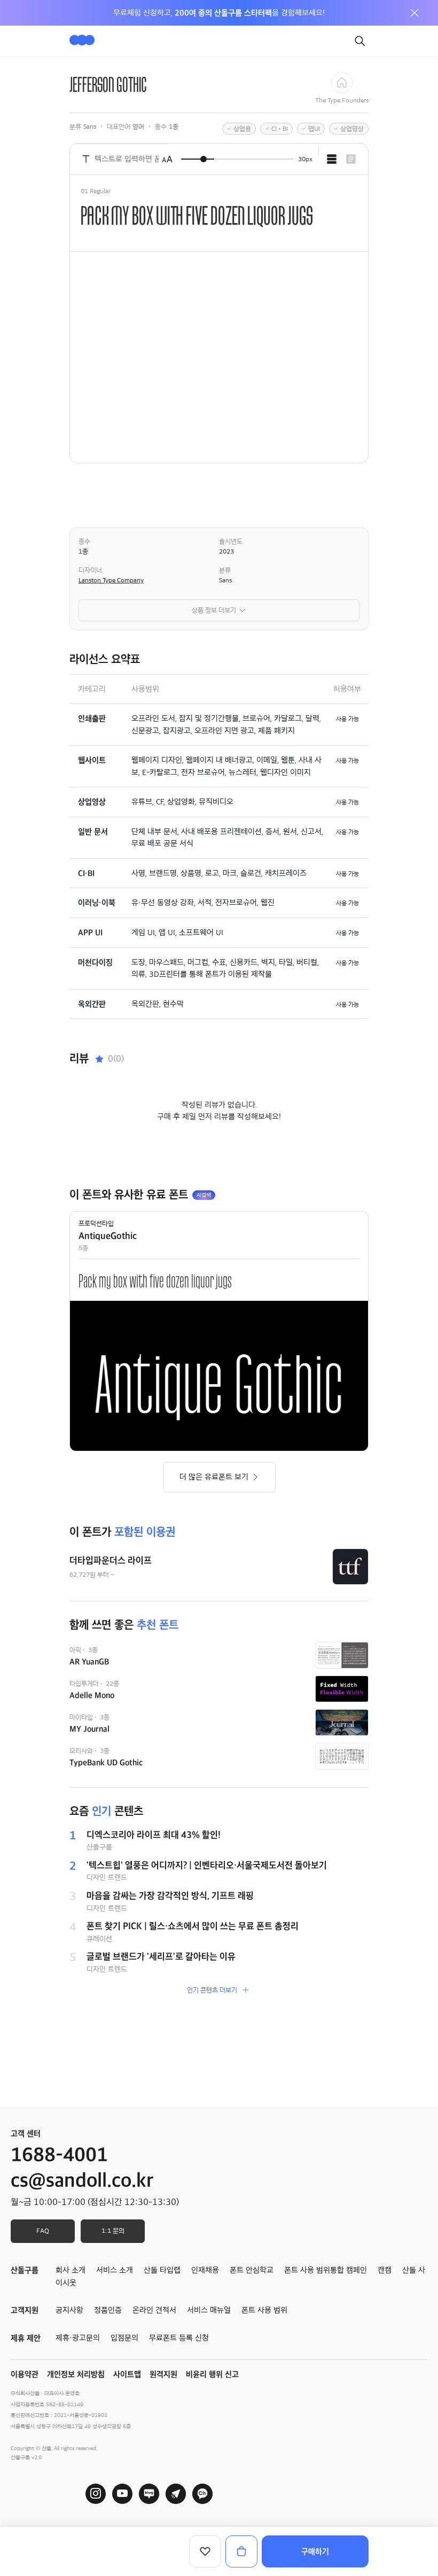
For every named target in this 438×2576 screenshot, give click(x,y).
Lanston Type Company (111, 580)
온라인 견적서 (154, 2310)
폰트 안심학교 (252, 2270)
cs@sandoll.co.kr (82, 2180)
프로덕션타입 (96, 1223)
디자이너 (90, 570)
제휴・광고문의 (78, 2338)
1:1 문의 (113, 2231)
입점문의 (124, 2338)
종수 (84, 541)
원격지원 (163, 2374)
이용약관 (25, 2374)
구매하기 (315, 2551)
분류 (225, 570)
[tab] (332, 159)
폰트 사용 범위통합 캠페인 (326, 2270)
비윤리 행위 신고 (212, 2374)
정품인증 (108, 2310)
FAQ (43, 2231)
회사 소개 (71, 2270)
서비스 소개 (115, 2270)
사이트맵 (127, 2374)
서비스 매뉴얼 (209, 2310)
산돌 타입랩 (162, 2270)
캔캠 (385, 2270)
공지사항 (69, 2310)
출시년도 (231, 541)
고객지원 (25, 2310)
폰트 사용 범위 (264, 2310)
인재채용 (205, 2270)
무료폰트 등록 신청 (179, 2338)
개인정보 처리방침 (76, 2374)
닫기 (414, 13)
